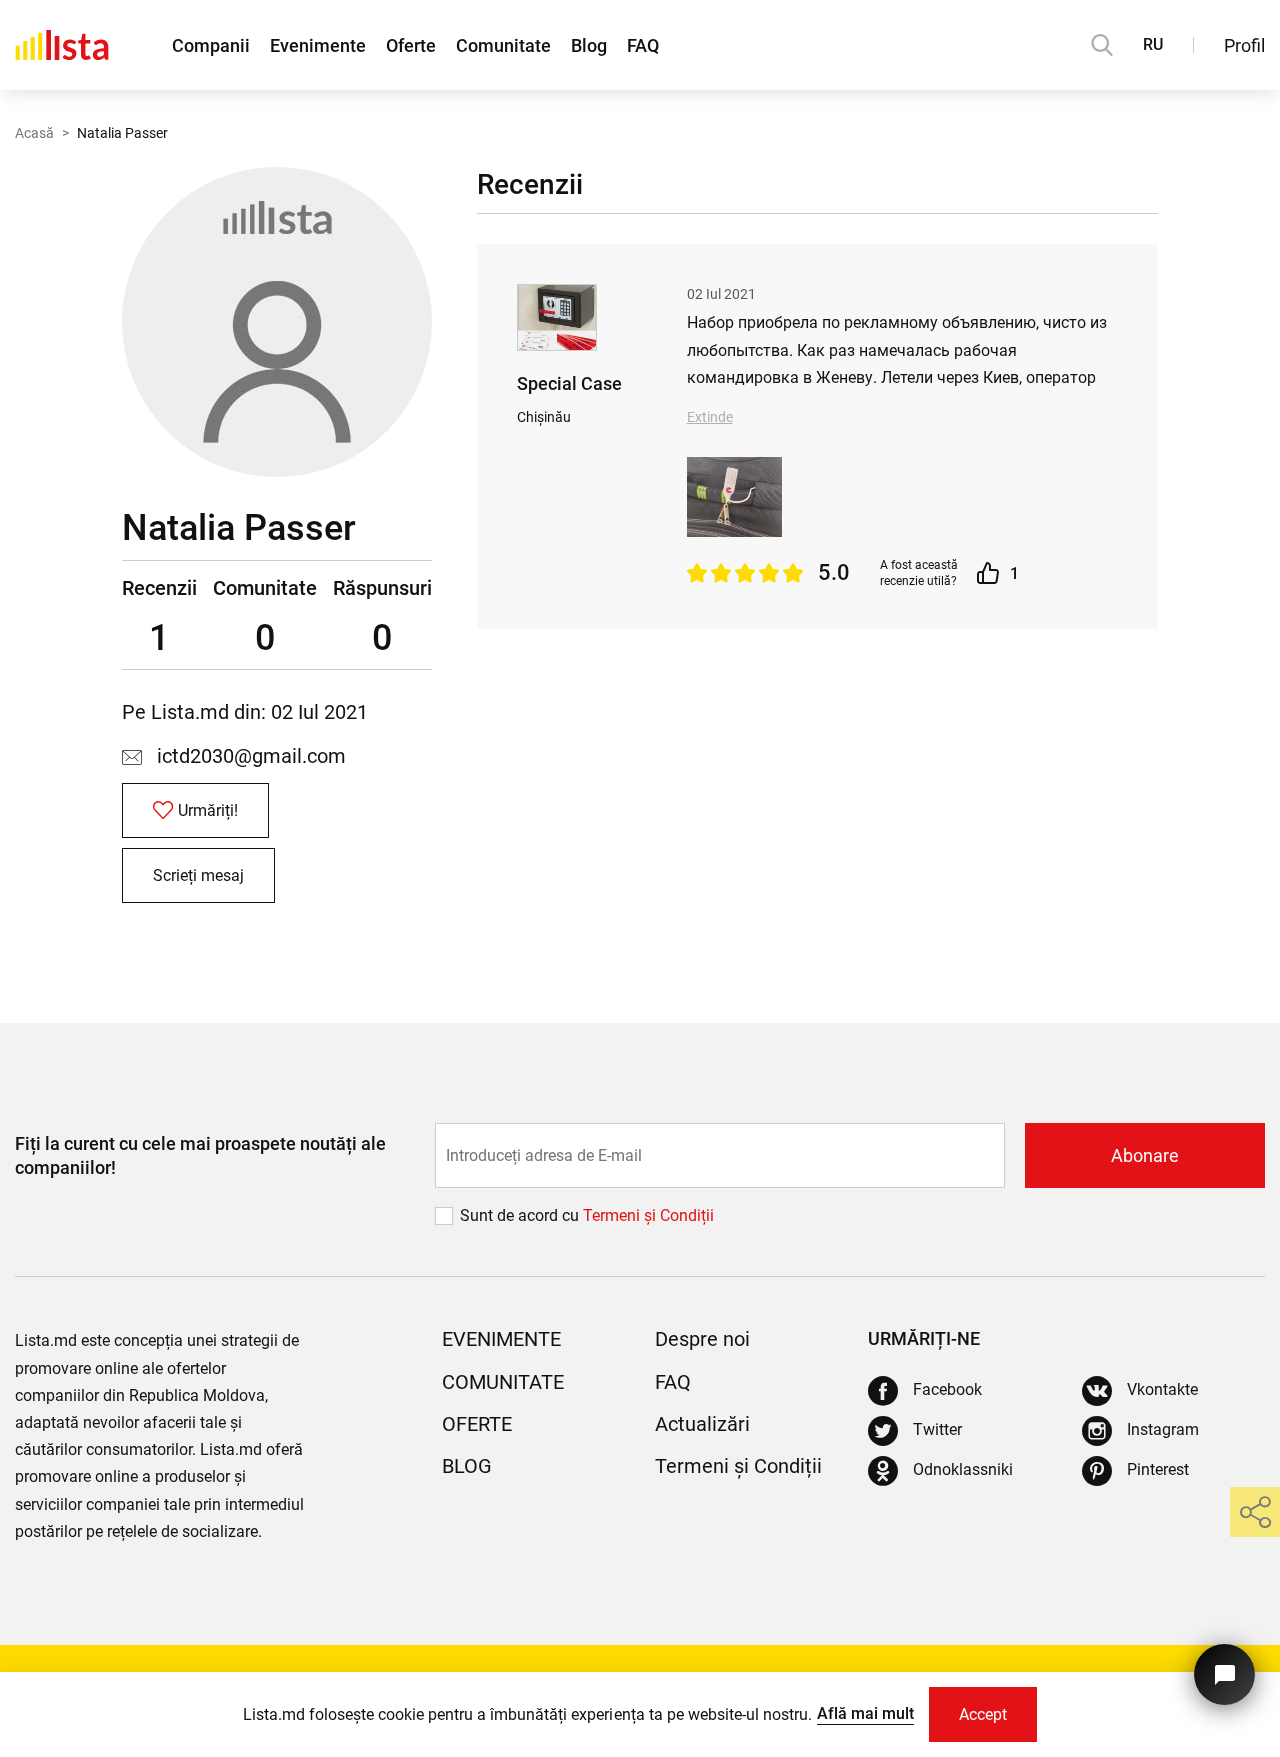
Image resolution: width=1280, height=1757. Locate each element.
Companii (211, 45)
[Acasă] (62, 45)
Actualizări (702, 1424)
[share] (1255, 1512)
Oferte (411, 45)
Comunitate (503, 45)
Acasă (34, 133)
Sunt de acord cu (521, 1215)
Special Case (569, 383)
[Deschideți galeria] (734, 497)
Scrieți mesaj (198, 875)
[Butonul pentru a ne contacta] (1224, 1674)
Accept (983, 1714)
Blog (589, 45)
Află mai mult (865, 1713)
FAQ (643, 45)
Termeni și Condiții (738, 1466)
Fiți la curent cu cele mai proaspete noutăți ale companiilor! (200, 1155)
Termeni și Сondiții (648, 1215)
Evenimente (318, 45)
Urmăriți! (208, 810)
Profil (1244, 45)
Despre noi (702, 1339)
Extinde (710, 417)
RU (1153, 44)
